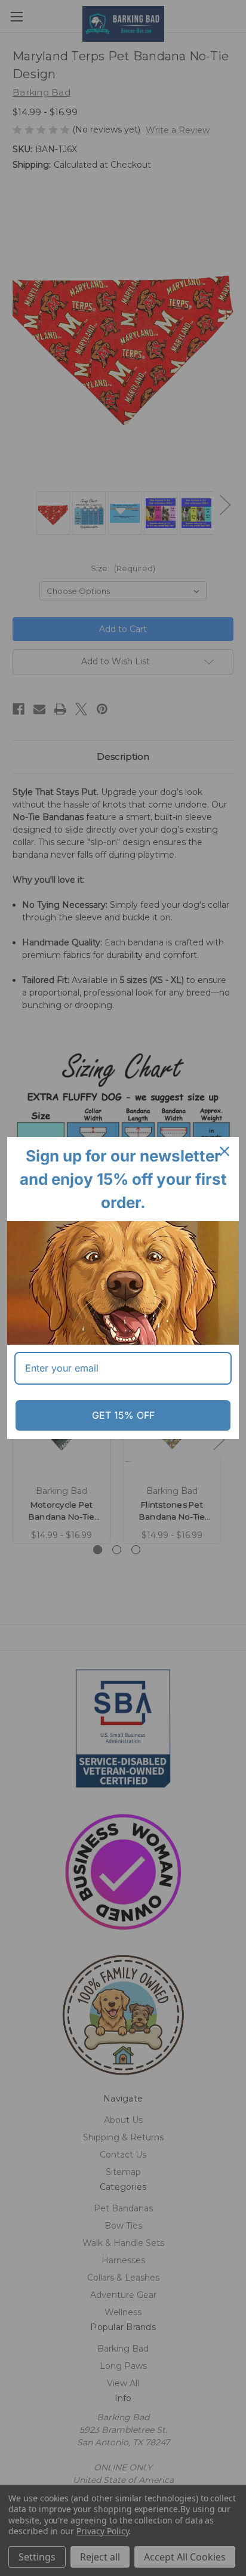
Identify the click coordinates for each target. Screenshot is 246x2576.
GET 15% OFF (123, 1415)
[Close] (225, 1151)
